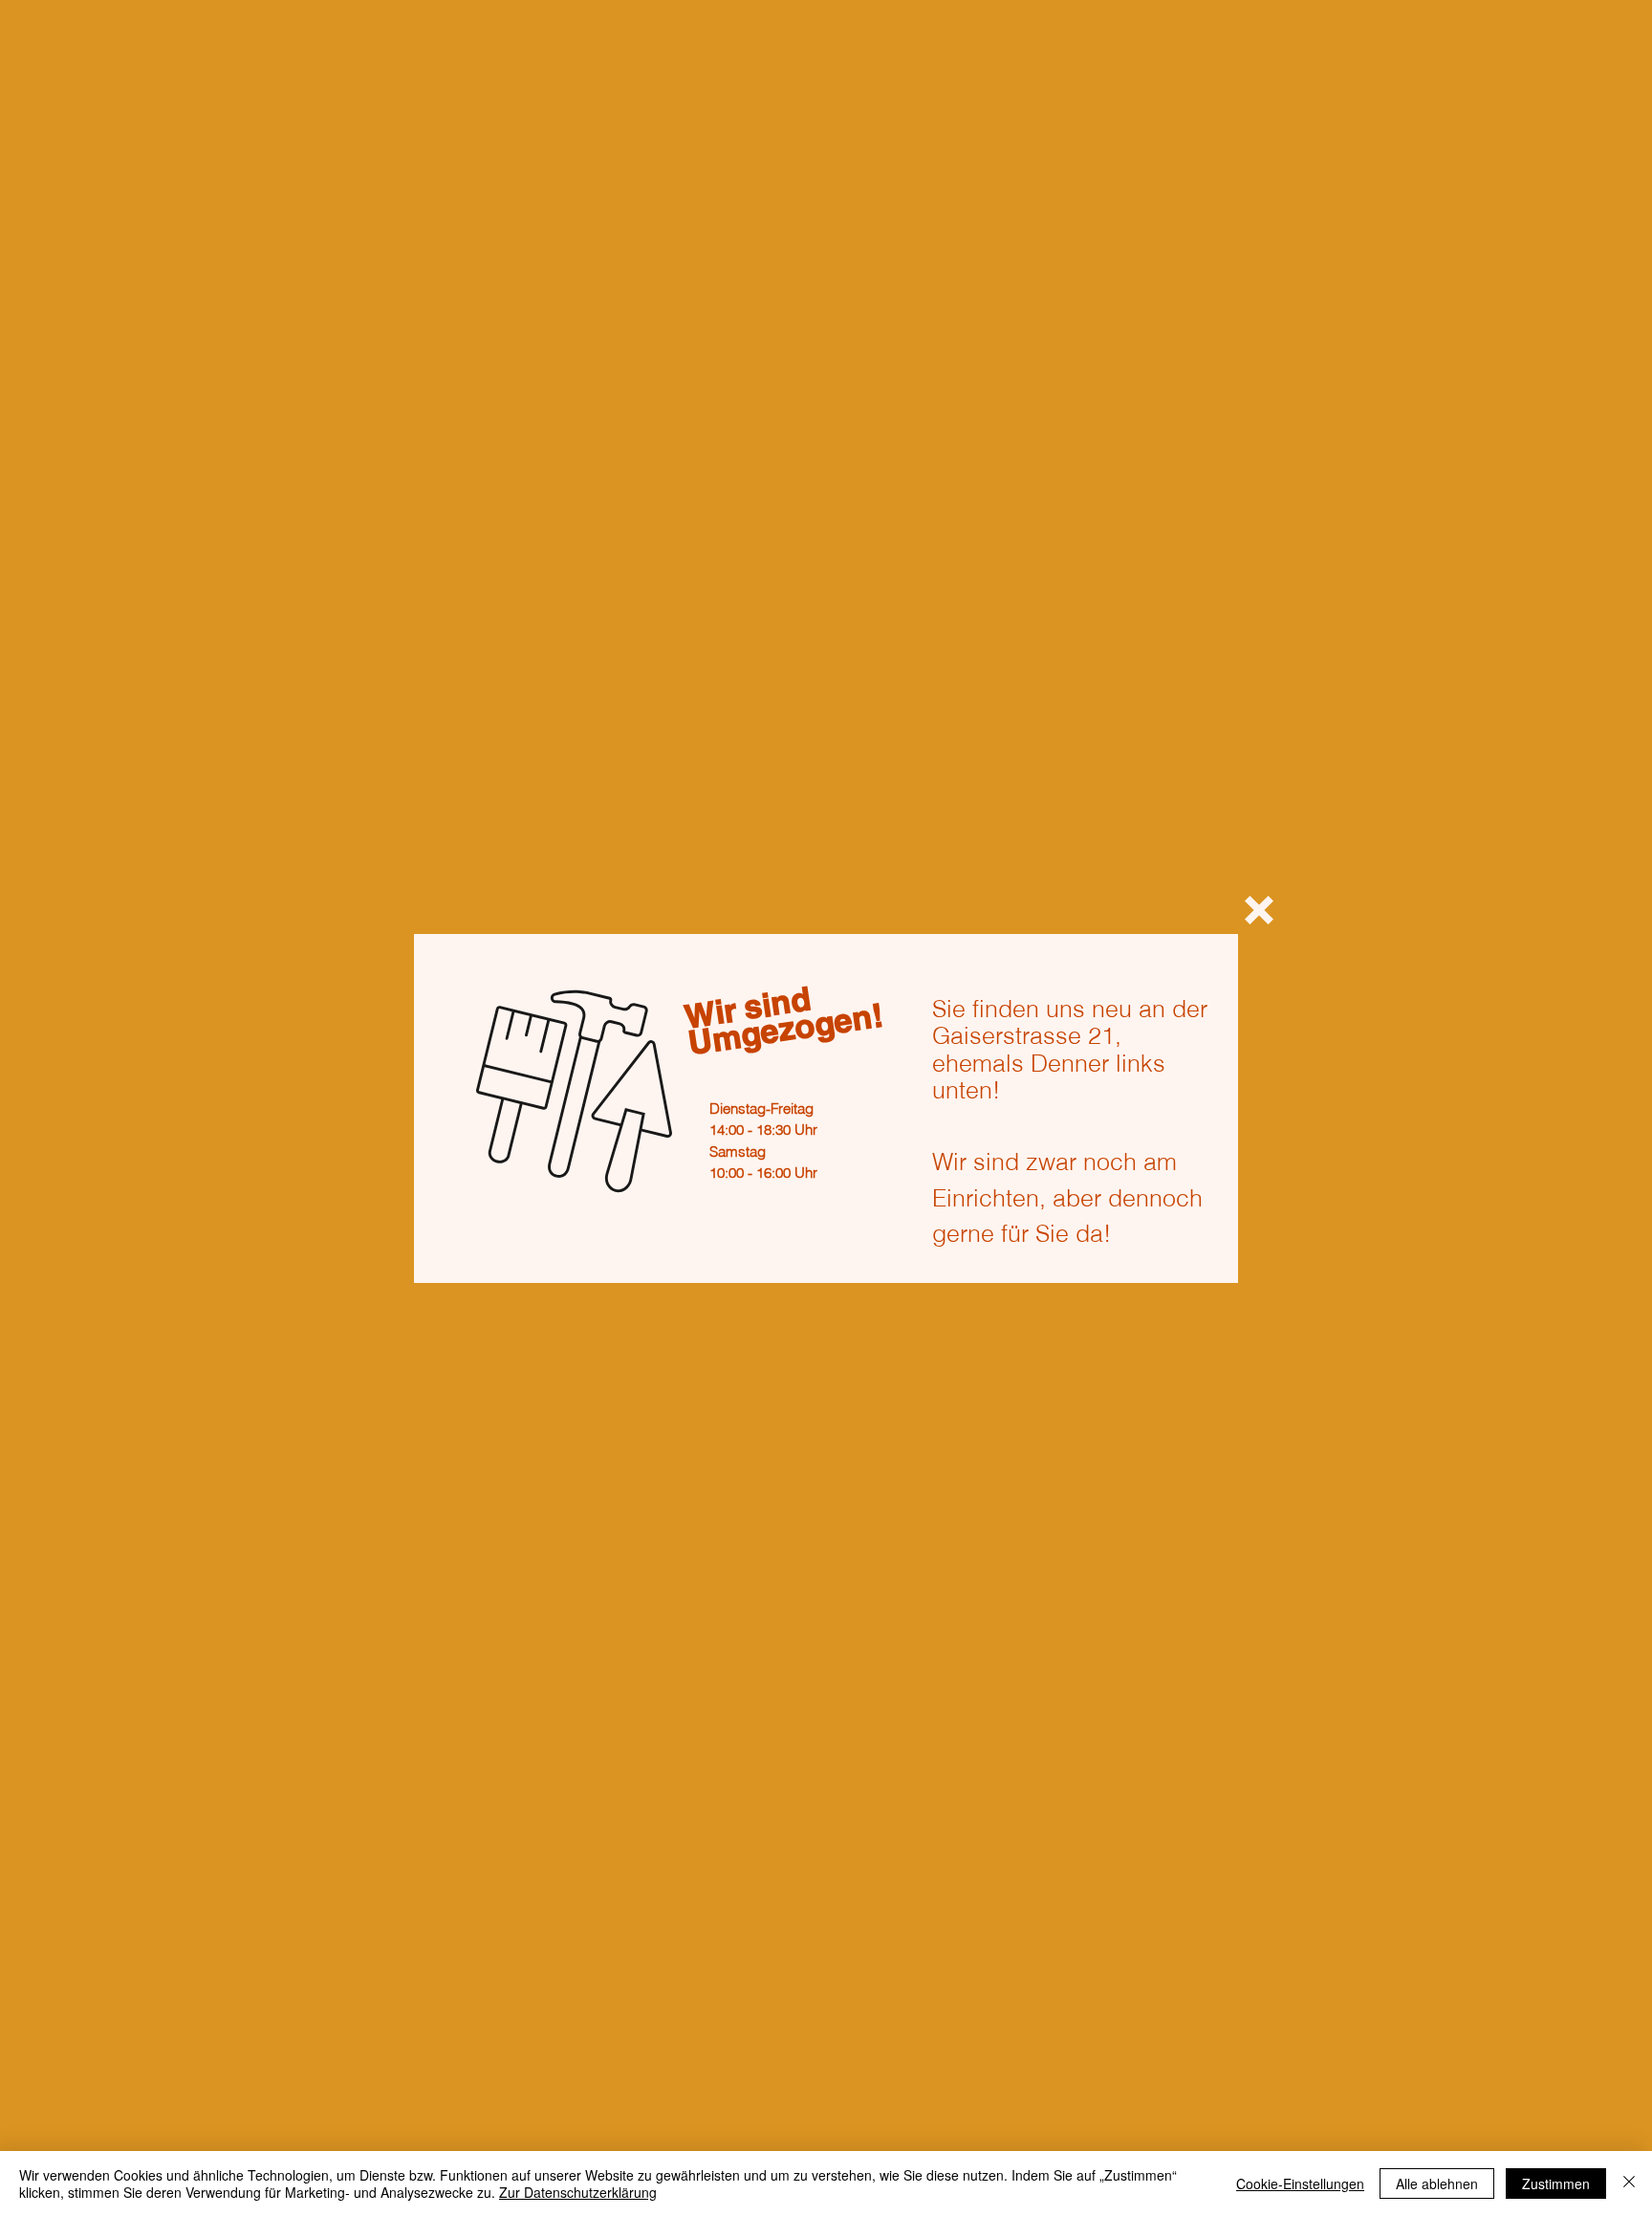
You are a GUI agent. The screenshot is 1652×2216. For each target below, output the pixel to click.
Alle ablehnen (1437, 2183)
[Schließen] (1629, 2183)
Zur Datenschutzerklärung (578, 2192)
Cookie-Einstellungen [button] (1300, 2183)
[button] (1259, 910)
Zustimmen (1556, 2183)
